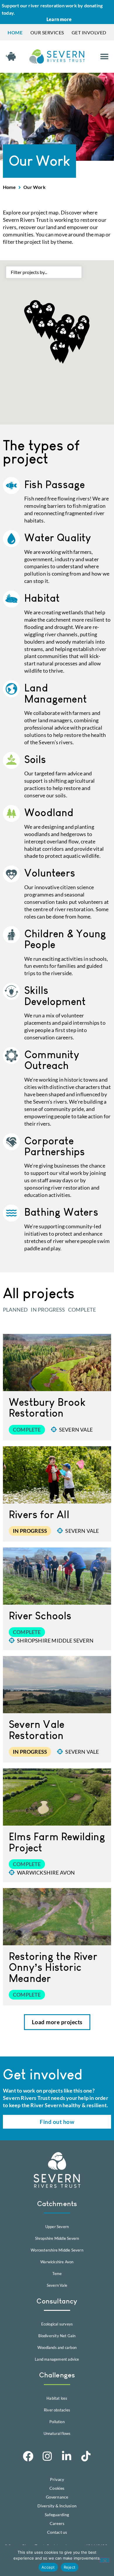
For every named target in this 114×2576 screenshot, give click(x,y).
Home (9, 187)
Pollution (57, 2422)
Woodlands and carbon (57, 2347)
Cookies (57, 2488)
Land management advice (57, 2359)
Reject (70, 2567)
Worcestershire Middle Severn (57, 2250)
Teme (57, 2274)
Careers (57, 2523)
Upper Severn (57, 2227)
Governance (57, 2497)
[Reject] (105, 2560)
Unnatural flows (57, 2433)
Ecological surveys (57, 2324)
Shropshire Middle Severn (55, 1640)
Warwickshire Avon (46, 1873)
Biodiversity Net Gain (57, 2336)
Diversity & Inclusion (57, 2506)
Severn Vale (76, 1430)
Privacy (57, 2479)
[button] (104, 56)
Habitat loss (57, 2398)
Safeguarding (57, 2515)
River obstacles (57, 2410)
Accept (48, 2567)
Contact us (57, 2532)
